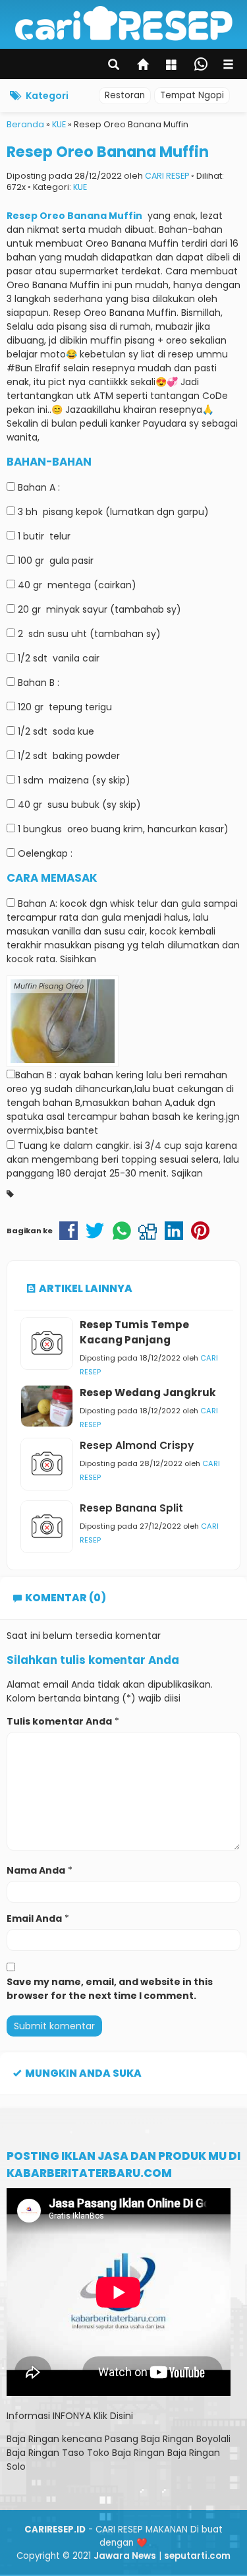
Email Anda (34, 1918)
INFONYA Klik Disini (93, 2416)
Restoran (125, 95)
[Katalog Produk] (173, 66)
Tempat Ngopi (192, 95)
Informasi (28, 2416)
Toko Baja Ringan (126, 2453)
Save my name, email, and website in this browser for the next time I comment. (110, 1989)
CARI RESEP (167, 176)
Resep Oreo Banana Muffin (108, 152)
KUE (80, 187)
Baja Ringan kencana (54, 2439)
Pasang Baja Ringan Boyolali (168, 2439)
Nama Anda (36, 1870)
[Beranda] (144, 66)
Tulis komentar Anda (59, 1721)
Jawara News (125, 2556)
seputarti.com (197, 2556)
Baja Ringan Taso (45, 2453)
